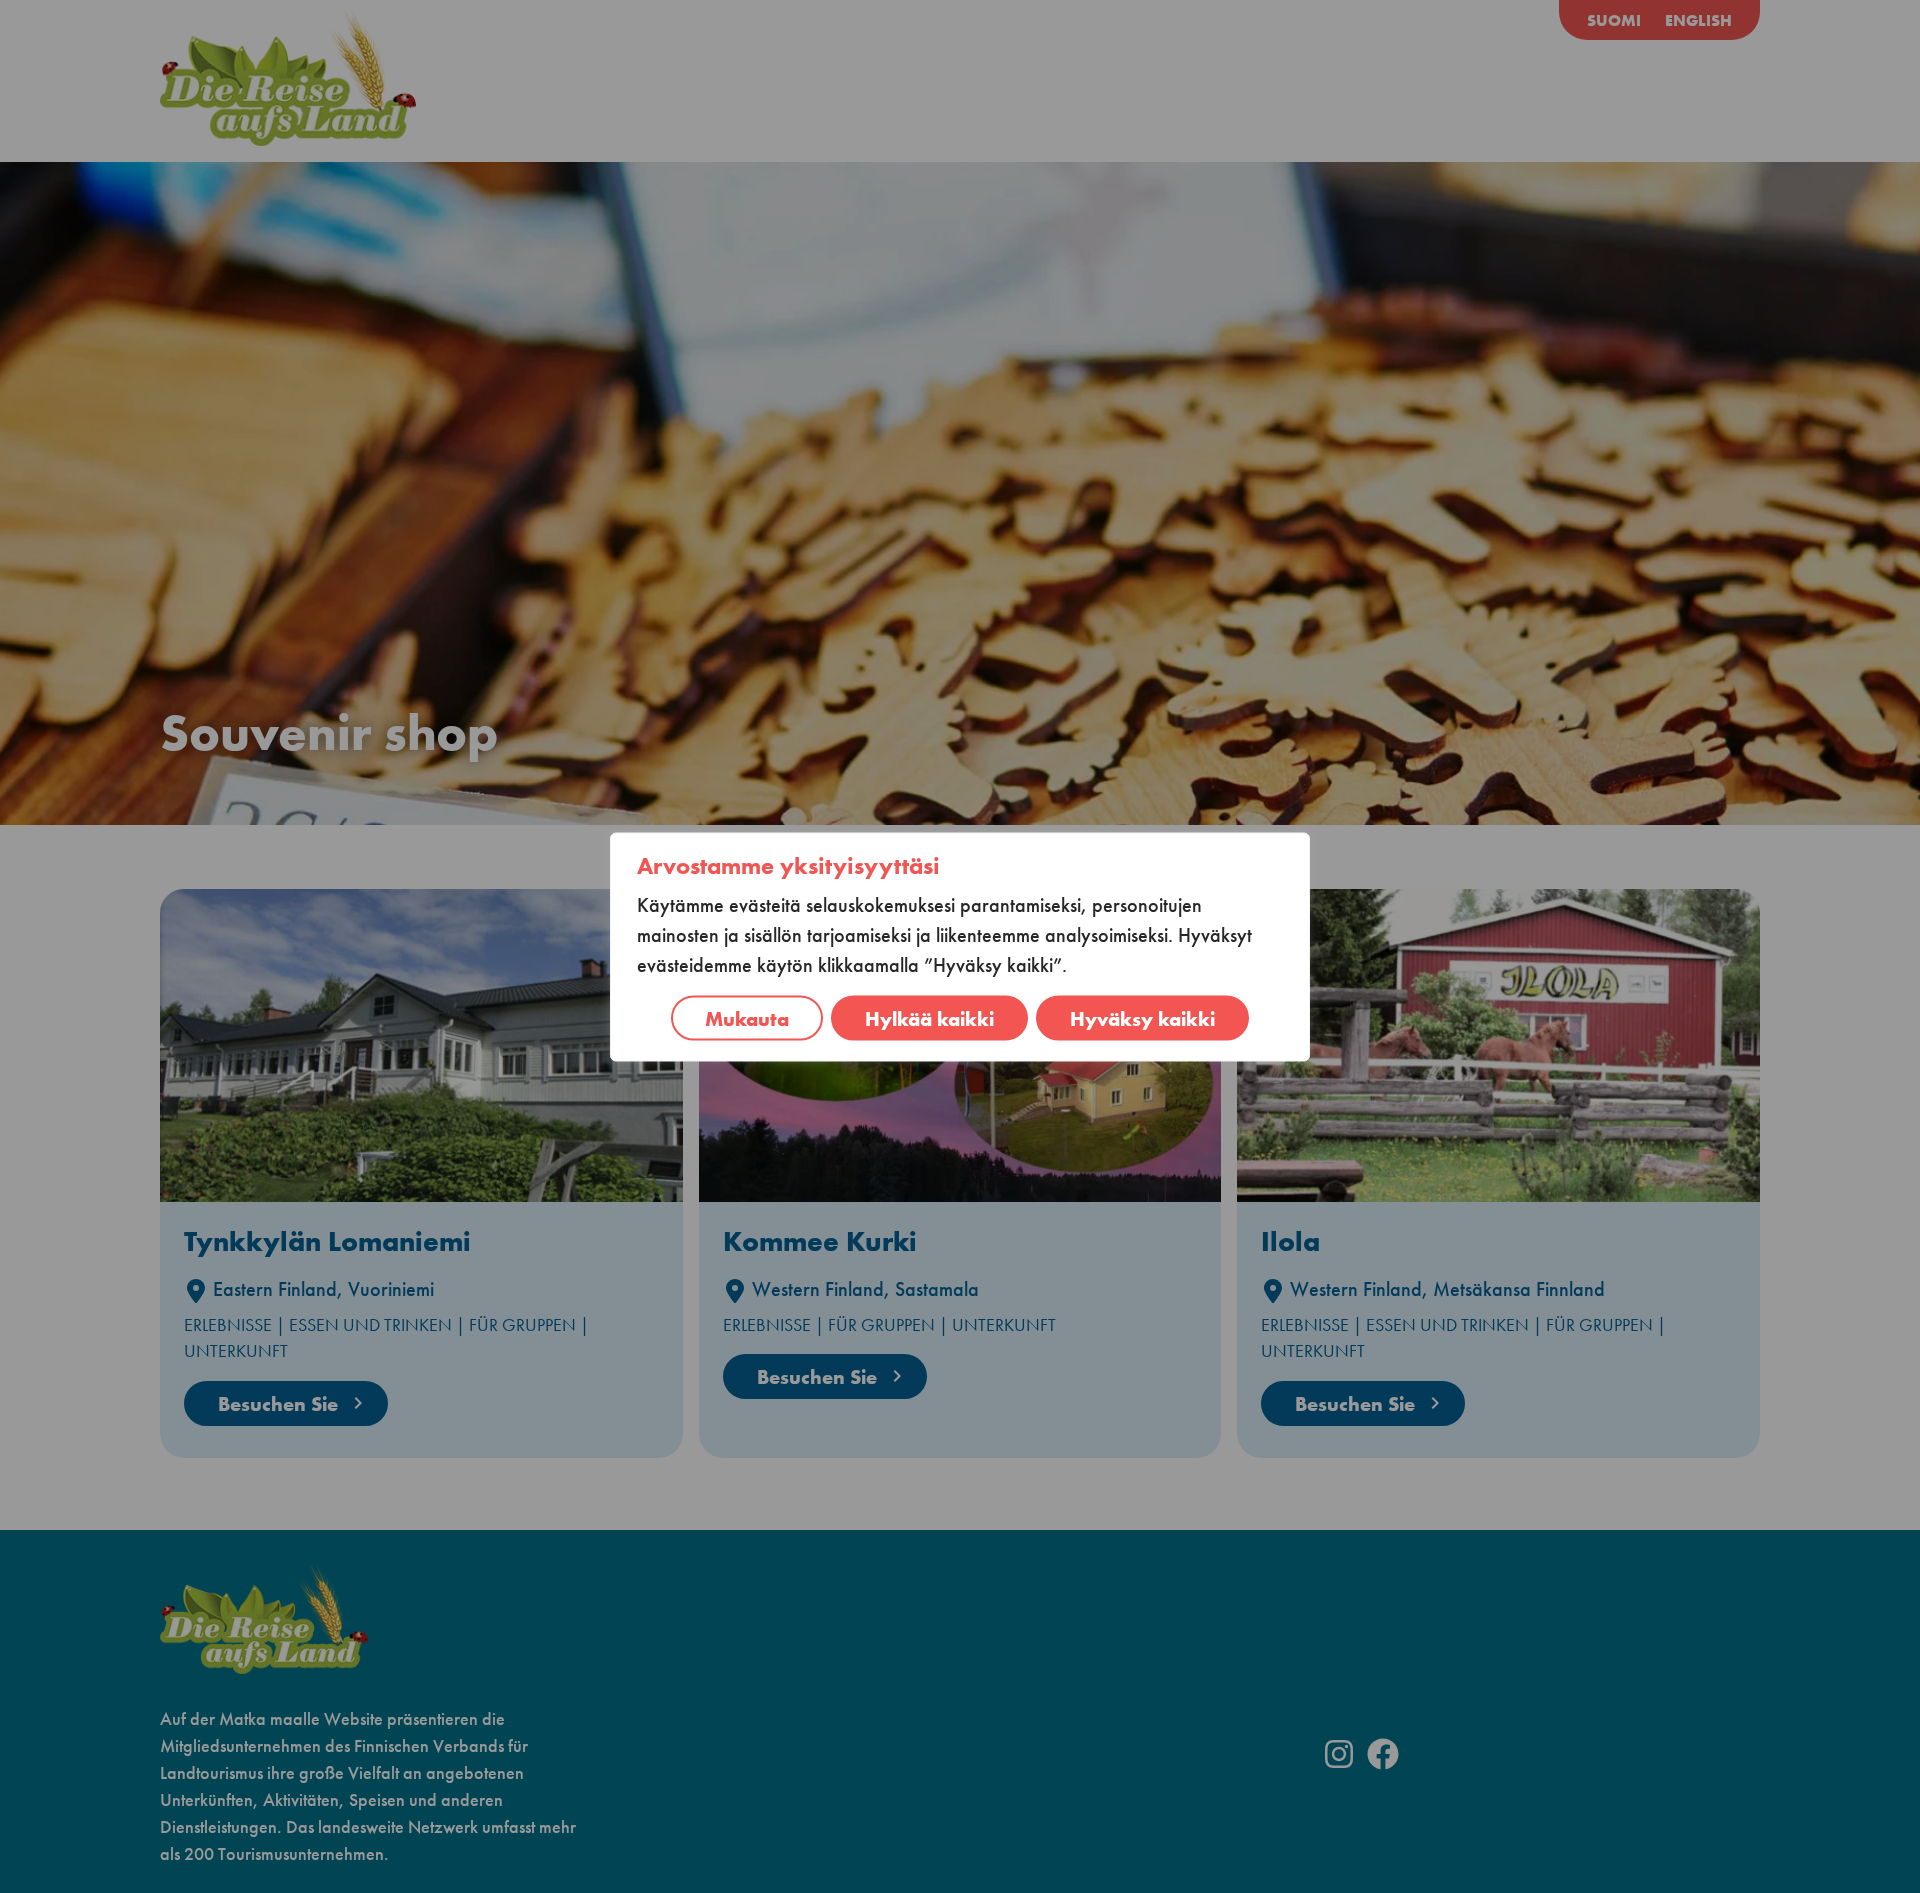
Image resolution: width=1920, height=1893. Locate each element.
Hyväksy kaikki (1142, 1017)
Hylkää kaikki (929, 1017)
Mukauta (747, 1017)
